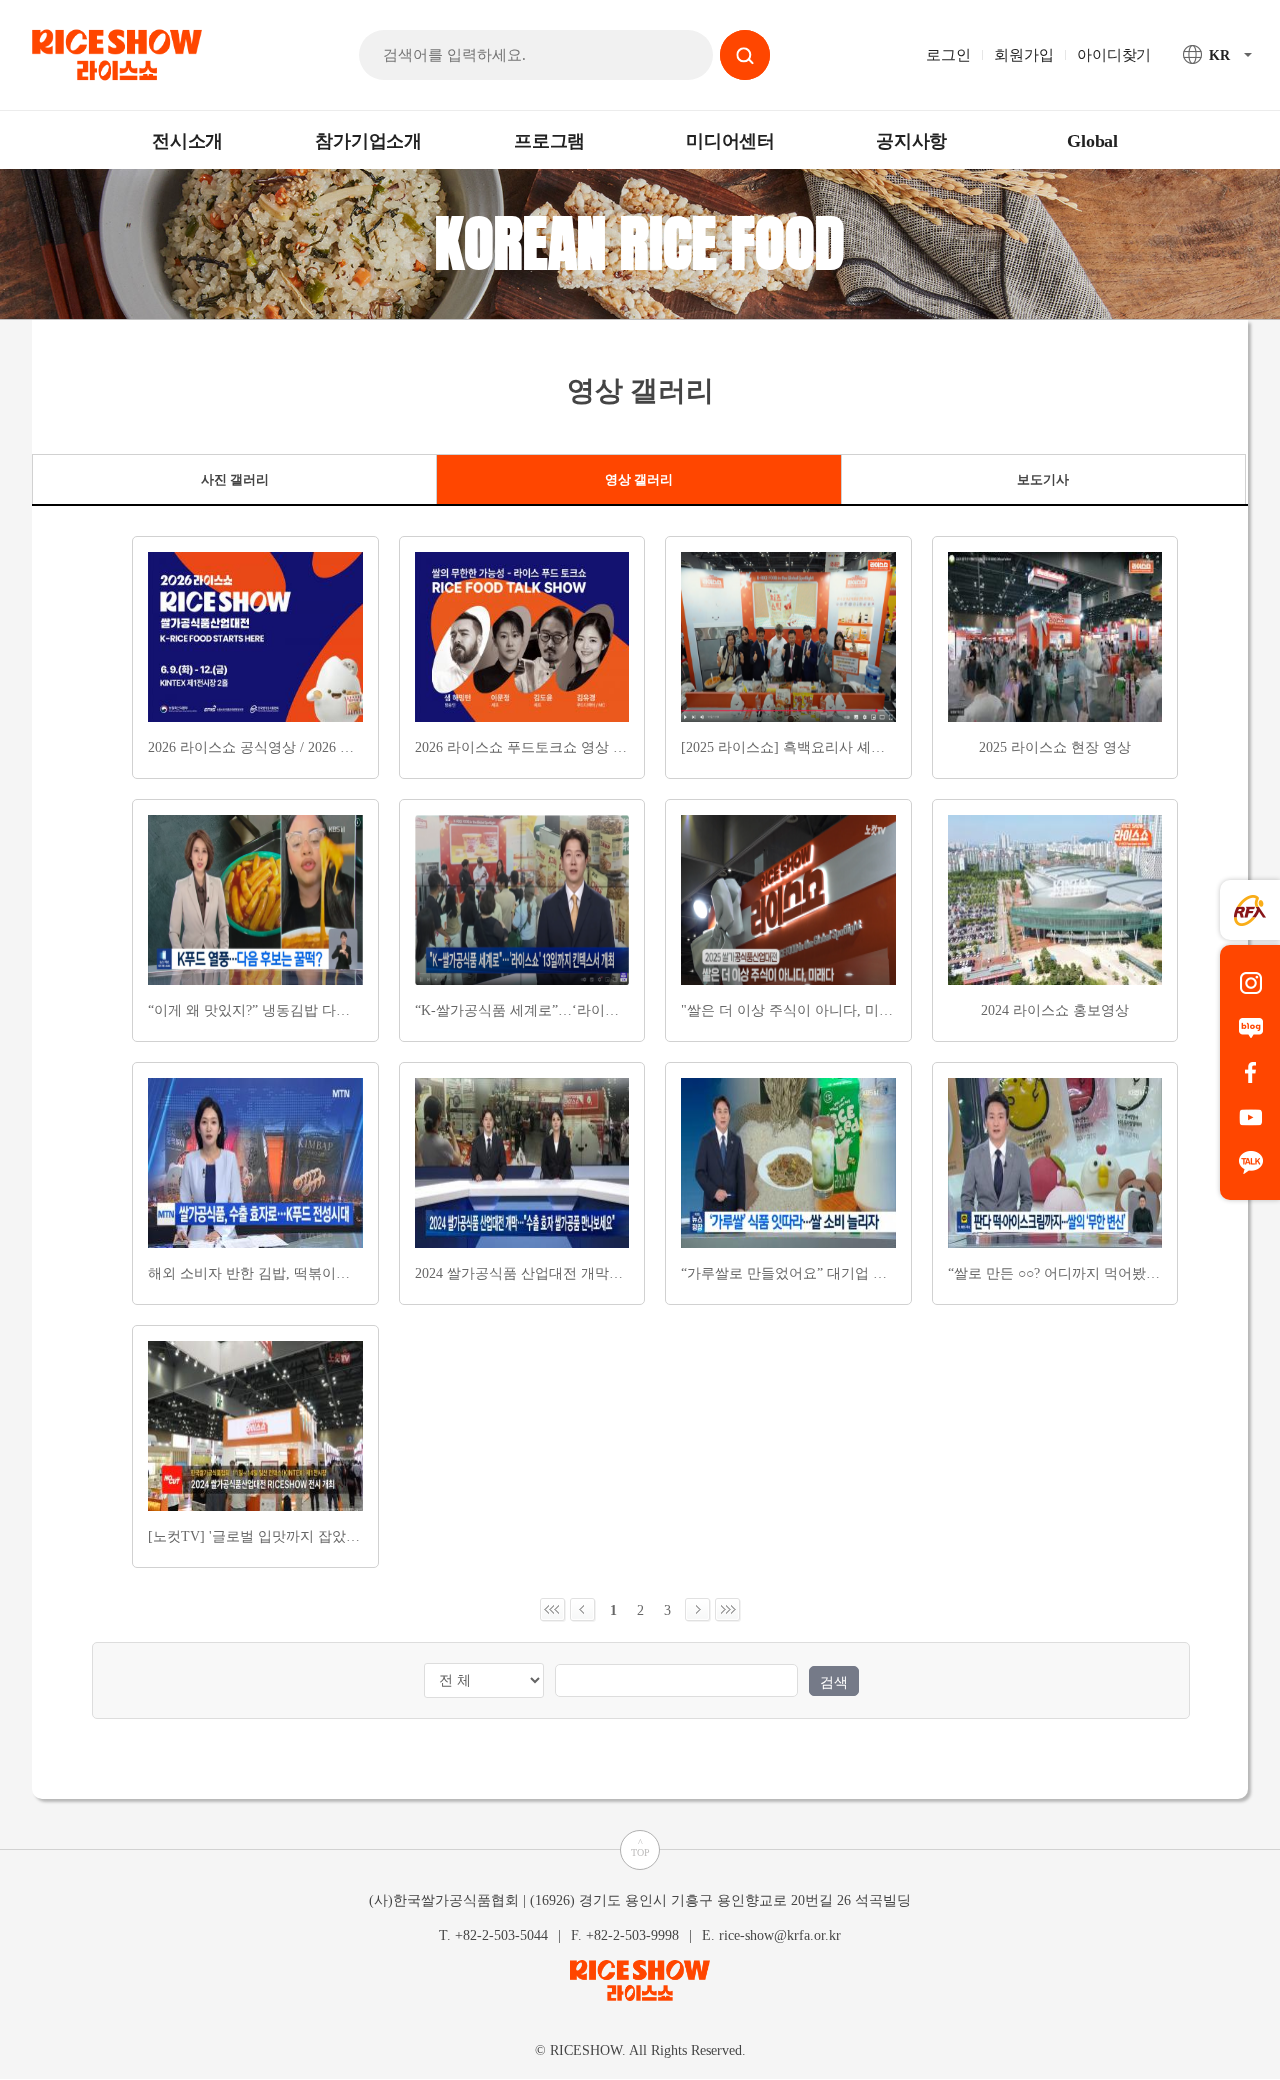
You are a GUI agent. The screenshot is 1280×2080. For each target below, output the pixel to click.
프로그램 (549, 141)
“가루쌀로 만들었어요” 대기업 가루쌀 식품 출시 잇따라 (853, 1273)
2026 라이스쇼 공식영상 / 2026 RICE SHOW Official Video (325, 747)
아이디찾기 (1114, 55)
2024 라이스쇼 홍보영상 (1055, 1010)
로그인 (948, 55)
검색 (834, 1682)
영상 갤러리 (639, 479)
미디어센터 (730, 141)
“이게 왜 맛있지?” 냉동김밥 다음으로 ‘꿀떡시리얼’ (305, 1010)
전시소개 (187, 141)
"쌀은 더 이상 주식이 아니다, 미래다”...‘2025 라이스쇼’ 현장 (867, 1010)
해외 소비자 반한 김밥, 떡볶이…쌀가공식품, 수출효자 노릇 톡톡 (348, 1273)
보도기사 (1043, 479)
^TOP (640, 1847)
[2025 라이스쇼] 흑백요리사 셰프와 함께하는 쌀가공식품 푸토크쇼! (889, 747)
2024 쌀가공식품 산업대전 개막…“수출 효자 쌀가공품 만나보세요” (622, 1273)
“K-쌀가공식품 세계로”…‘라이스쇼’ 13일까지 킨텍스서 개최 (601, 1010)
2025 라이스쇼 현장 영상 (1055, 747)
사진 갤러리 (235, 479)
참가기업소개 (368, 141)
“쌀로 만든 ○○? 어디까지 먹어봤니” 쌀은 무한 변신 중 (1114, 1273)
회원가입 (1023, 55)
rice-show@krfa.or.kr (780, 1935)
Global (1092, 141)
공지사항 (911, 141)
